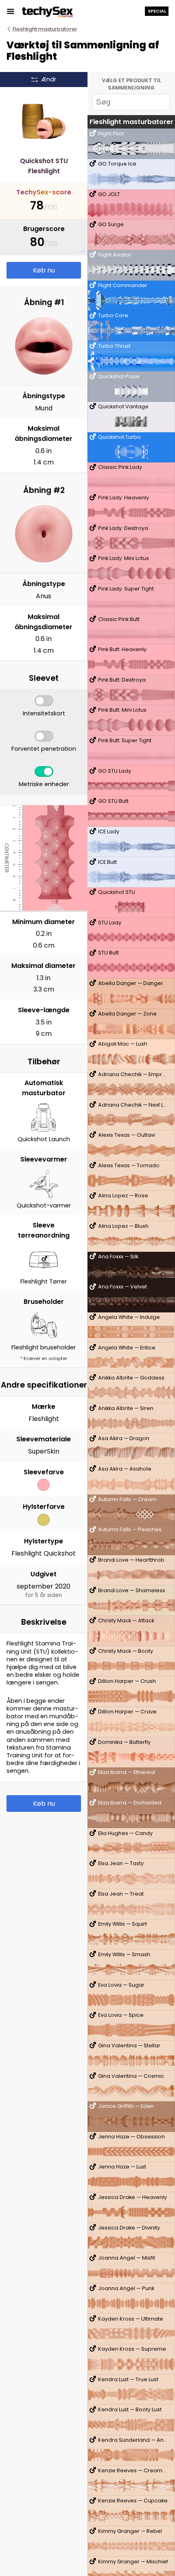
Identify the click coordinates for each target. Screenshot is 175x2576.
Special (157, 11)
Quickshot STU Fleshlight (44, 166)
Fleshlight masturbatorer (45, 29)
